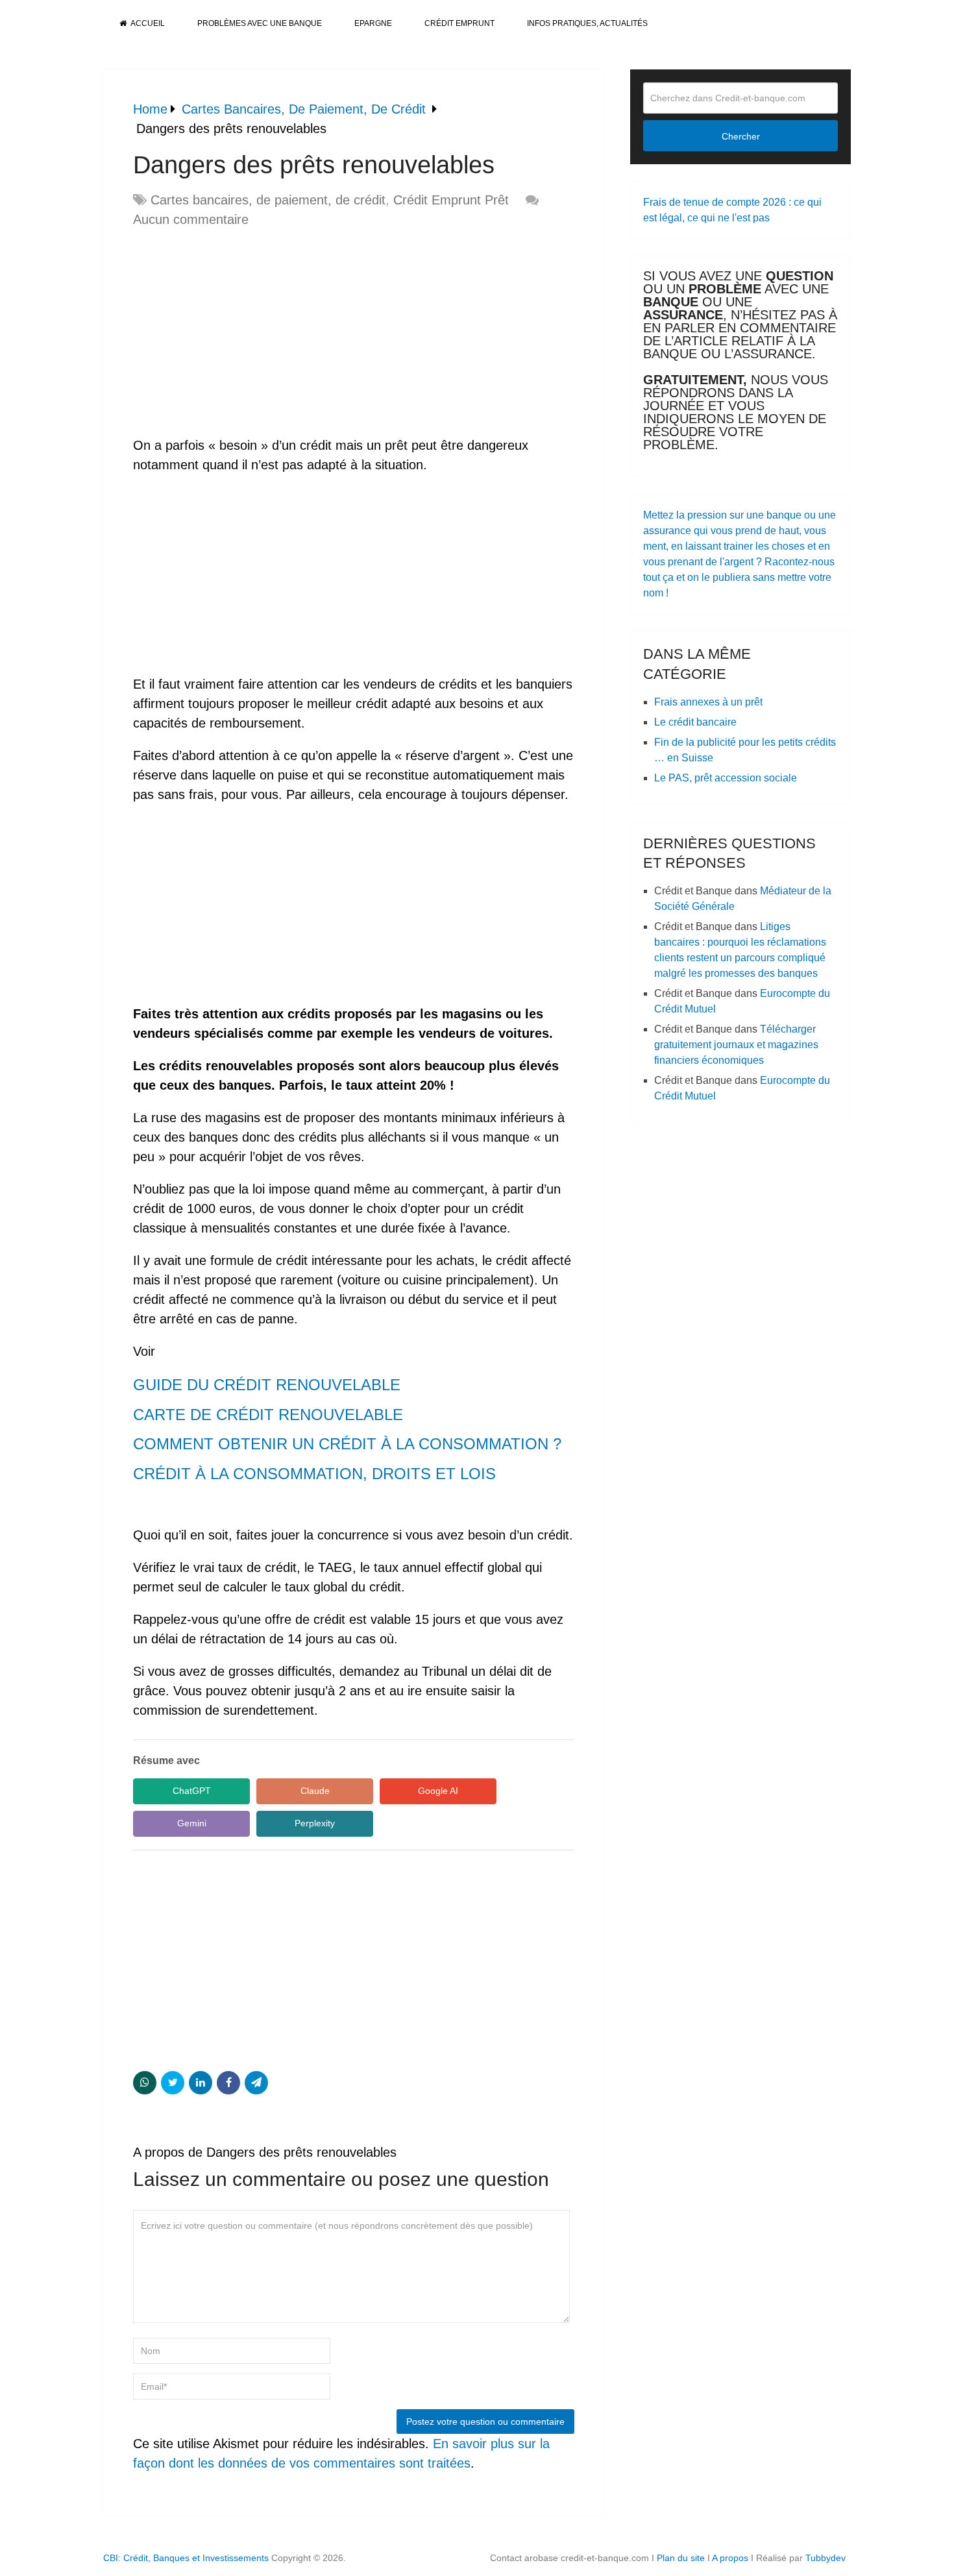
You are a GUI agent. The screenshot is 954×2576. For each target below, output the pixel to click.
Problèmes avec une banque (260, 23)
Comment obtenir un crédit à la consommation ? (347, 1444)
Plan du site (681, 2558)
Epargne (373, 23)
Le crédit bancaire (695, 722)
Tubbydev (826, 2558)
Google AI (438, 1791)
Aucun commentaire (191, 219)
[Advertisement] (242, 333)
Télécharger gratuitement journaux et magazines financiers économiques (736, 1045)
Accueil (147, 23)
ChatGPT (192, 1791)
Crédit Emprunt (459, 23)
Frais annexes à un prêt (708, 702)
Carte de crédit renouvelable (268, 1415)
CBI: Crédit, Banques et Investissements (186, 2558)
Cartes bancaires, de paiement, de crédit (268, 200)
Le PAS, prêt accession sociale (726, 778)
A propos (730, 2558)
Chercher (741, 136)
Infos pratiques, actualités (587, 23)
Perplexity (315, 1823)
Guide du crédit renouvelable (267, 1385)
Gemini (192, 1823)
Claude (315, 1791)
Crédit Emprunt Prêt (451, 200)
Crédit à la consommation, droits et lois (314, 1474)
